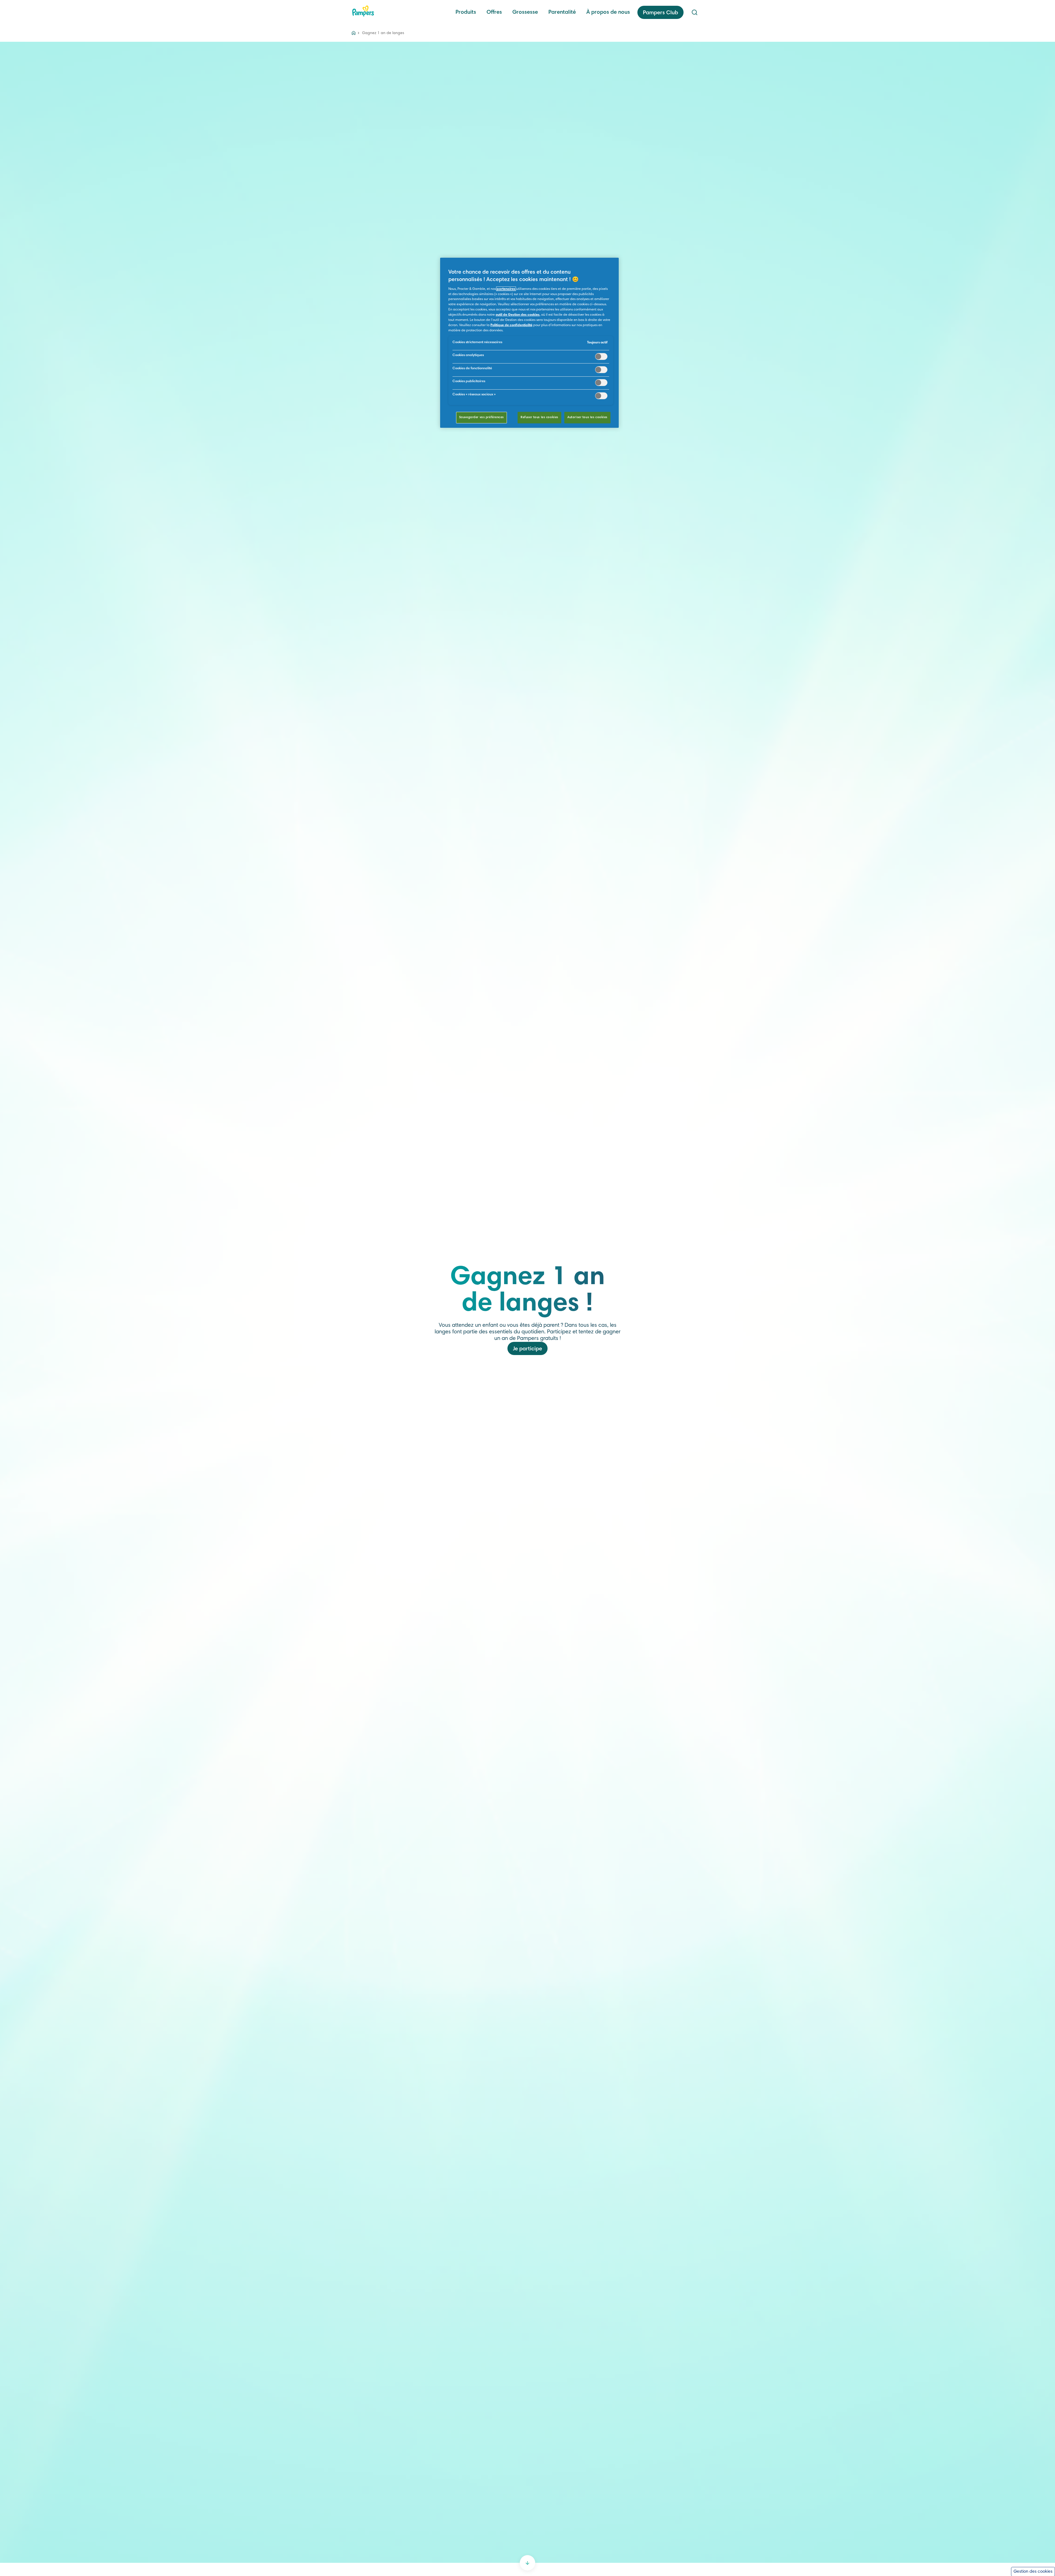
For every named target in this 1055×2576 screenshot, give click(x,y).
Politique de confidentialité (511, 325)
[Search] (695, 12)
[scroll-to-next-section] (527, 2563)
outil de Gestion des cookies (518, 315)
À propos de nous (608, 12)
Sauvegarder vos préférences (481, 417)
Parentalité (562, 12)
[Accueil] (363, 11)
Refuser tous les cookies (539, 417)
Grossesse (525, 12)
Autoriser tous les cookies (587, 417)
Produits (466, 12)
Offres (494, 12)
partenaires (506, 289)
